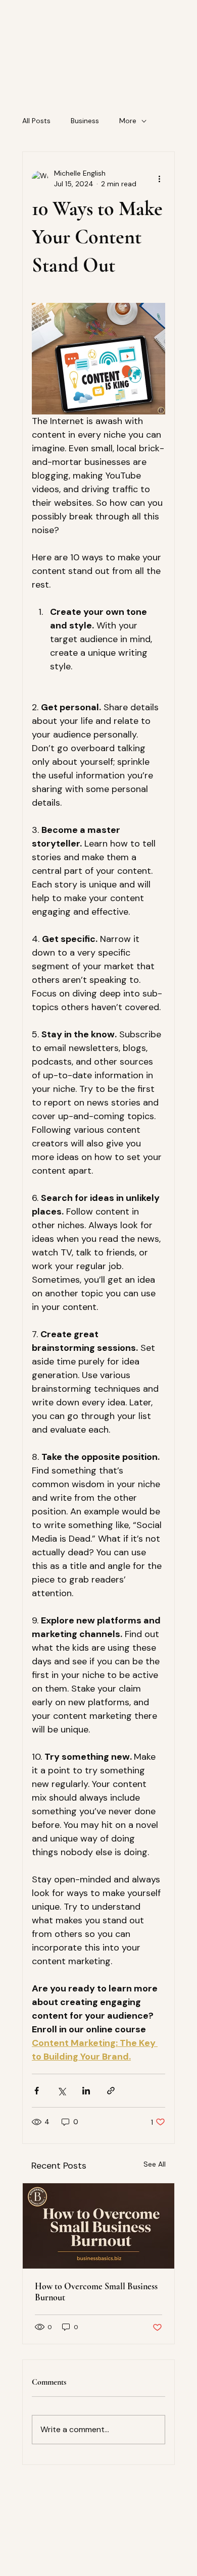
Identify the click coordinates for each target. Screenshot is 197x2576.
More (128, 121)
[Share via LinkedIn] (86, 2091)
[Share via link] (111, 2091)
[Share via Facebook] (37, 2091)
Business (85, 121)
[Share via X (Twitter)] (61, 2091)
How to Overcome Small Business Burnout (96, 2292)
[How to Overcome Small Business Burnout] (98, 2226)
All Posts (36, 121)
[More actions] (159, 179)
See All (155, 2164)
